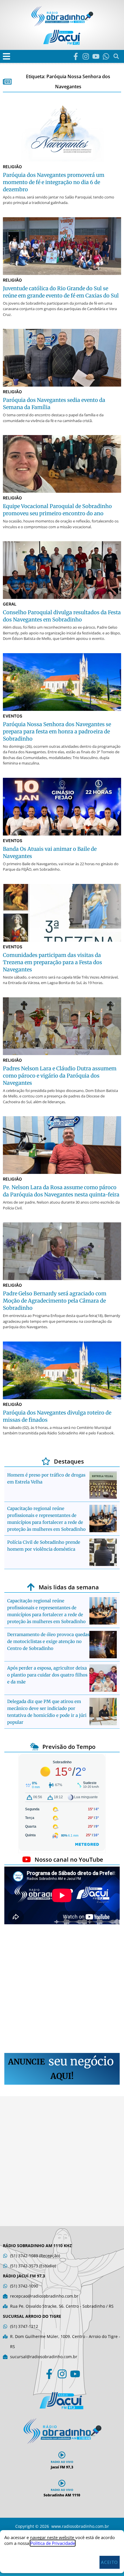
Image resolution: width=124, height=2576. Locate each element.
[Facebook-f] (76, 56)
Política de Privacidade (53, 2543)
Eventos (13, 716)
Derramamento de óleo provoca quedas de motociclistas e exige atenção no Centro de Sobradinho (48, 1641)
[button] (6, 56)
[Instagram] (86, 56)
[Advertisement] (62, 1989)
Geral (10, 604)
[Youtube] (96, 56)
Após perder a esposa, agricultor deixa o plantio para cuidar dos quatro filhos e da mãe (47, 1675)
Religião (12, 167)
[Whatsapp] (106, 56)
